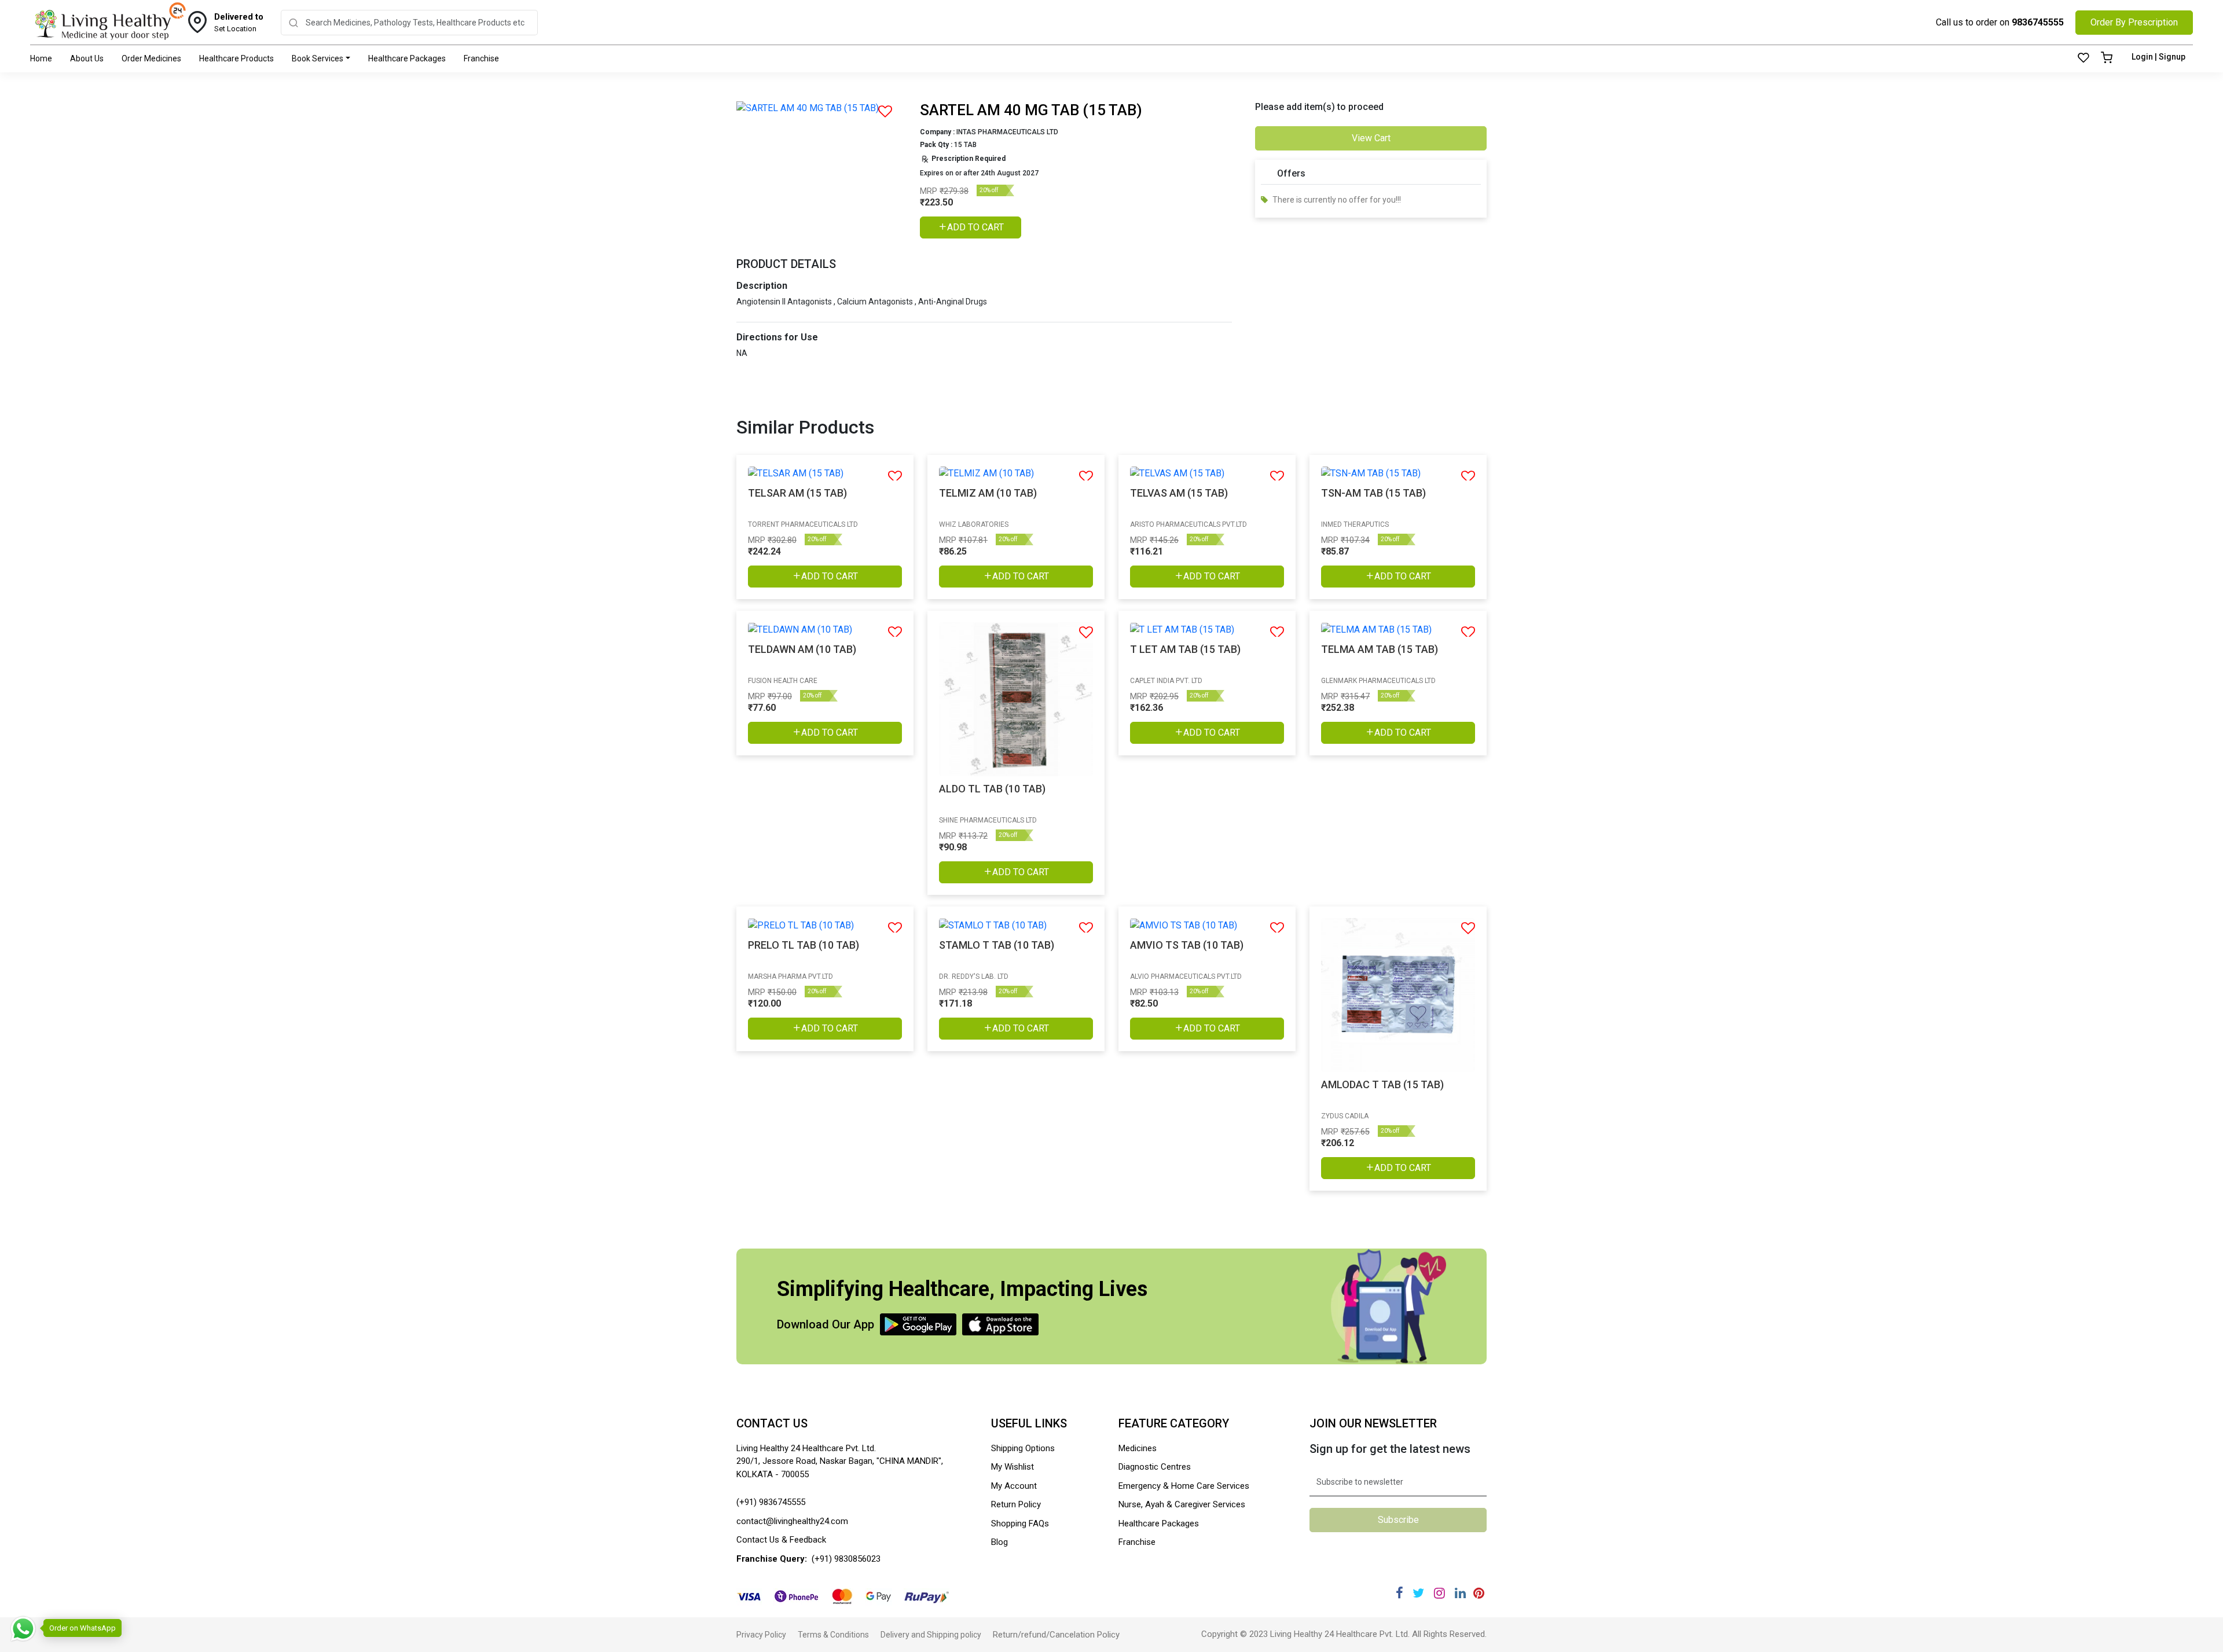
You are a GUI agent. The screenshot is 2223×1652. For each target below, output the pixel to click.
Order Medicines (151, 58)
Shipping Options (1023, 1448)
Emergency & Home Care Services (1184, 1486)
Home (41, 58)
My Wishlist (1013, 1467)
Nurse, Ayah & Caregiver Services (1182, 1504)
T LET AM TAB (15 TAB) (1185, 649)
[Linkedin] (1460, 1593)
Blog (999, 1542)
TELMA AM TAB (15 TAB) (1380, 649)
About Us (87, 58)
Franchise (481, 58)
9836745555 (2038, 22)
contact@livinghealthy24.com (792, 1521)
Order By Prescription (2134, 22)
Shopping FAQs (1020, 1523)
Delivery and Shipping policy (931, 1635)
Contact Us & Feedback (781, 1540)
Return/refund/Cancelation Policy (1056, 1635)
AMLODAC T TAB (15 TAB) (1382, 1084)
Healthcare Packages (407, 58)
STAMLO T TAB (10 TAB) (997, 945)
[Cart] (2107, 58)
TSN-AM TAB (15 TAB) (1373, 493)
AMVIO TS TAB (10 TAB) (1187, 945)
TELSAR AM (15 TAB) (797, 493)
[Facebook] (1400, 1593)
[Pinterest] (1479, 1593)
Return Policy (1016, 1504)
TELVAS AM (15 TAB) (1179, 493)
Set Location (239, 23)
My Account (1014, 1486)
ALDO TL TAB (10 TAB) (992, 789)
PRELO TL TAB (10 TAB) (804, 945)
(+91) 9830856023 (846, 1559)
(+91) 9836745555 (771, 1502)
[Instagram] (1439, 1593)
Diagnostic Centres (1155, 1467)
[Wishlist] (2083, 58)
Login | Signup (2158, 57)
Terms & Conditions (833, 1635)
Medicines (1138, 1448)
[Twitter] (1418, 1593)
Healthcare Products (236, 58)
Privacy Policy (761, 1635)
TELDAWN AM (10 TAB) (802, 649)
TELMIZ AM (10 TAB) (988, 493)
